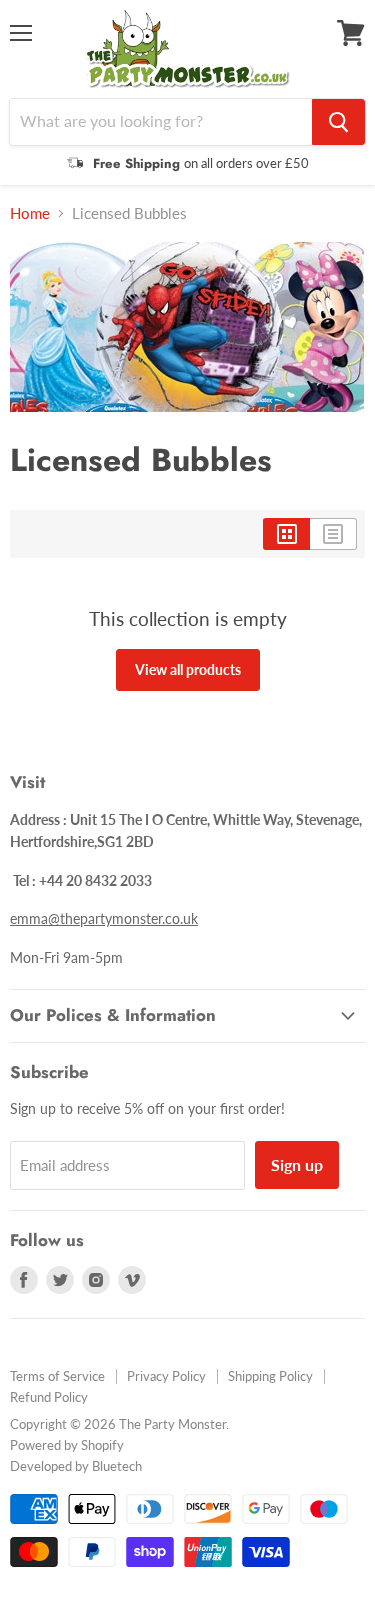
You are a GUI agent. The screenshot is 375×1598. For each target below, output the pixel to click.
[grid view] (286, 534)
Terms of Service (57, 1376)
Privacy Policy (166, 1376)
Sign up (297, 1164)
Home (30, 213)
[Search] (338, 122)
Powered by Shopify (67, 1445)
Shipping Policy (270, 1376)
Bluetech (117, 1466)
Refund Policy (49, 1397)
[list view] (333, 534)
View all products (188, 669)
